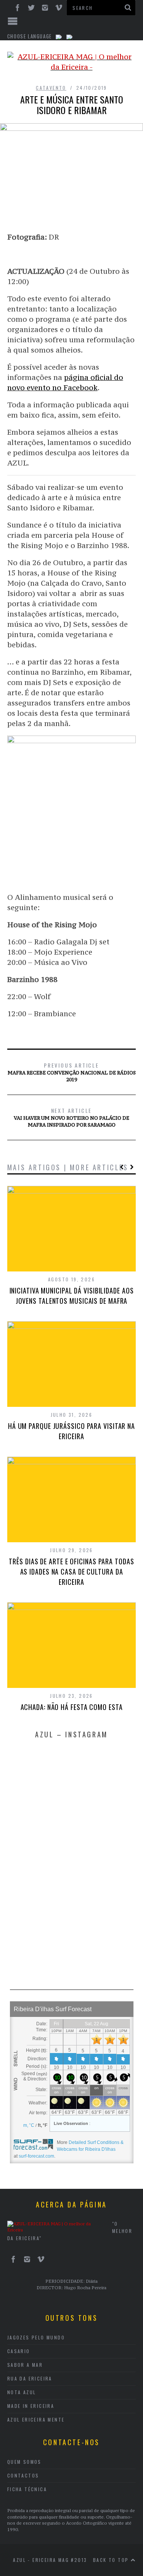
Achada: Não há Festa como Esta (72, 1707)
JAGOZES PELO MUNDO (36, 2337)
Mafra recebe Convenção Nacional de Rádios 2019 (72, 1072)
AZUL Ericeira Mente (36, 2419)
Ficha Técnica (27, 2489)
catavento (51, 88)
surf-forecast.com (36, 2156)
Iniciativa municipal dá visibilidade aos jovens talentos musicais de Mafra (72, 1296)
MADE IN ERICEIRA (31, 2406)
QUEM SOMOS (24, 2462)
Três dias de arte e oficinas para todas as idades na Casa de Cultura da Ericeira (71, 1572)
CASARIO (19, 2351)
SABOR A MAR (25, 2365)
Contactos (23, 2475)
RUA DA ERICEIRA (30, 2378)
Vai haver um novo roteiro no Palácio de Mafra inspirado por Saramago (71, 1117)
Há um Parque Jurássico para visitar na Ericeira (71, 1431)
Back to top (112, 2560)
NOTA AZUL (22, 2392)
